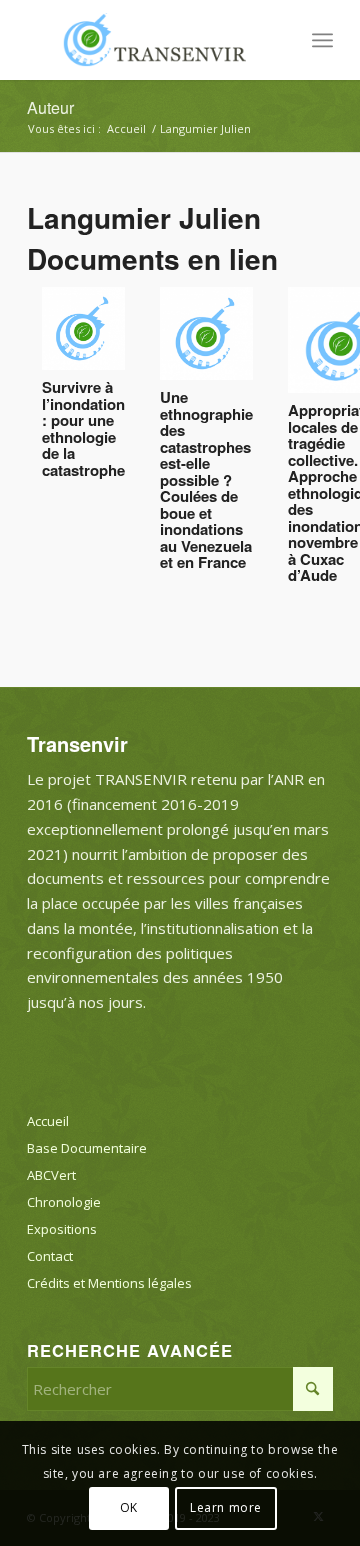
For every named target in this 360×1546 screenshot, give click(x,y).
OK (129, 1507)
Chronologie (64, 1202)
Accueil (48, 1121)
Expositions (62, 1229)
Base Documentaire (87, 1148)
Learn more (226, 1507)
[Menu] (322, 40)
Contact (50, 1256)
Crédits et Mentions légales (109, 1283)
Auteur (50, 107)
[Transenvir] (149, 40)
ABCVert (51, 1175)
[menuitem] (322, 40)
